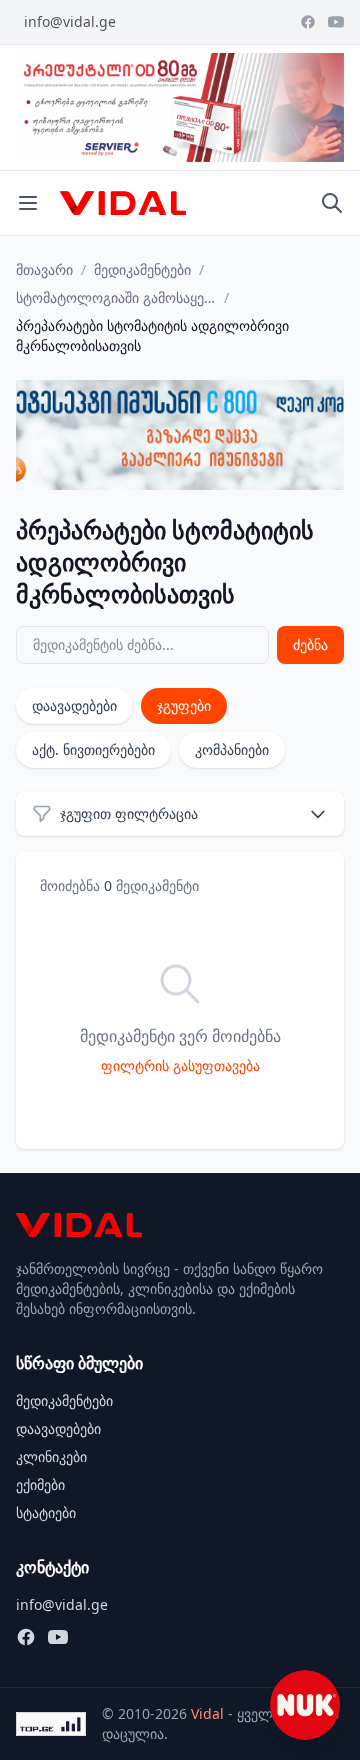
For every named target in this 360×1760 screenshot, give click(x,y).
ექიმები (40, 1484)
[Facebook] (308, 22)
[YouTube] (336, 22)
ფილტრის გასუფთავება (180, 1065)
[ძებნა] (332, 203)
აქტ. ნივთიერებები (93, 749)
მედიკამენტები (142, 269)
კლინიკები (51, 1456)
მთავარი (44, 269)
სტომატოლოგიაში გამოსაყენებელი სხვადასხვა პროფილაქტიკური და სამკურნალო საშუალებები (116, 297)
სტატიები (46, 1512)
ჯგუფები (184, 705)
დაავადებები (74, 705)
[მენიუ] (28, 203)
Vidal (207, 1713)
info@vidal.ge (70, 21)
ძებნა (310, 644)
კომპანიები (232, 749)
